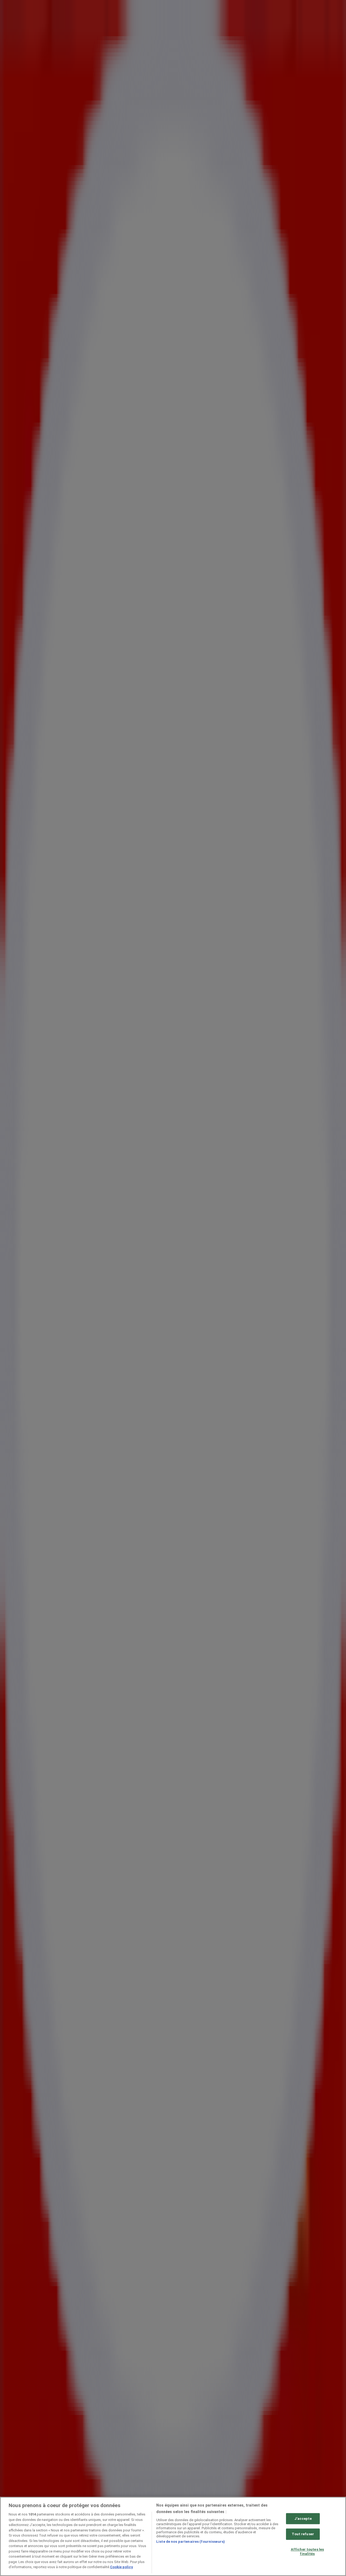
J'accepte (303, 2519)
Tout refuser (303, 2534)
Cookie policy (122, 2567)
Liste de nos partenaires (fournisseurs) (191, 2542)
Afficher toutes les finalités (307, 2552)
